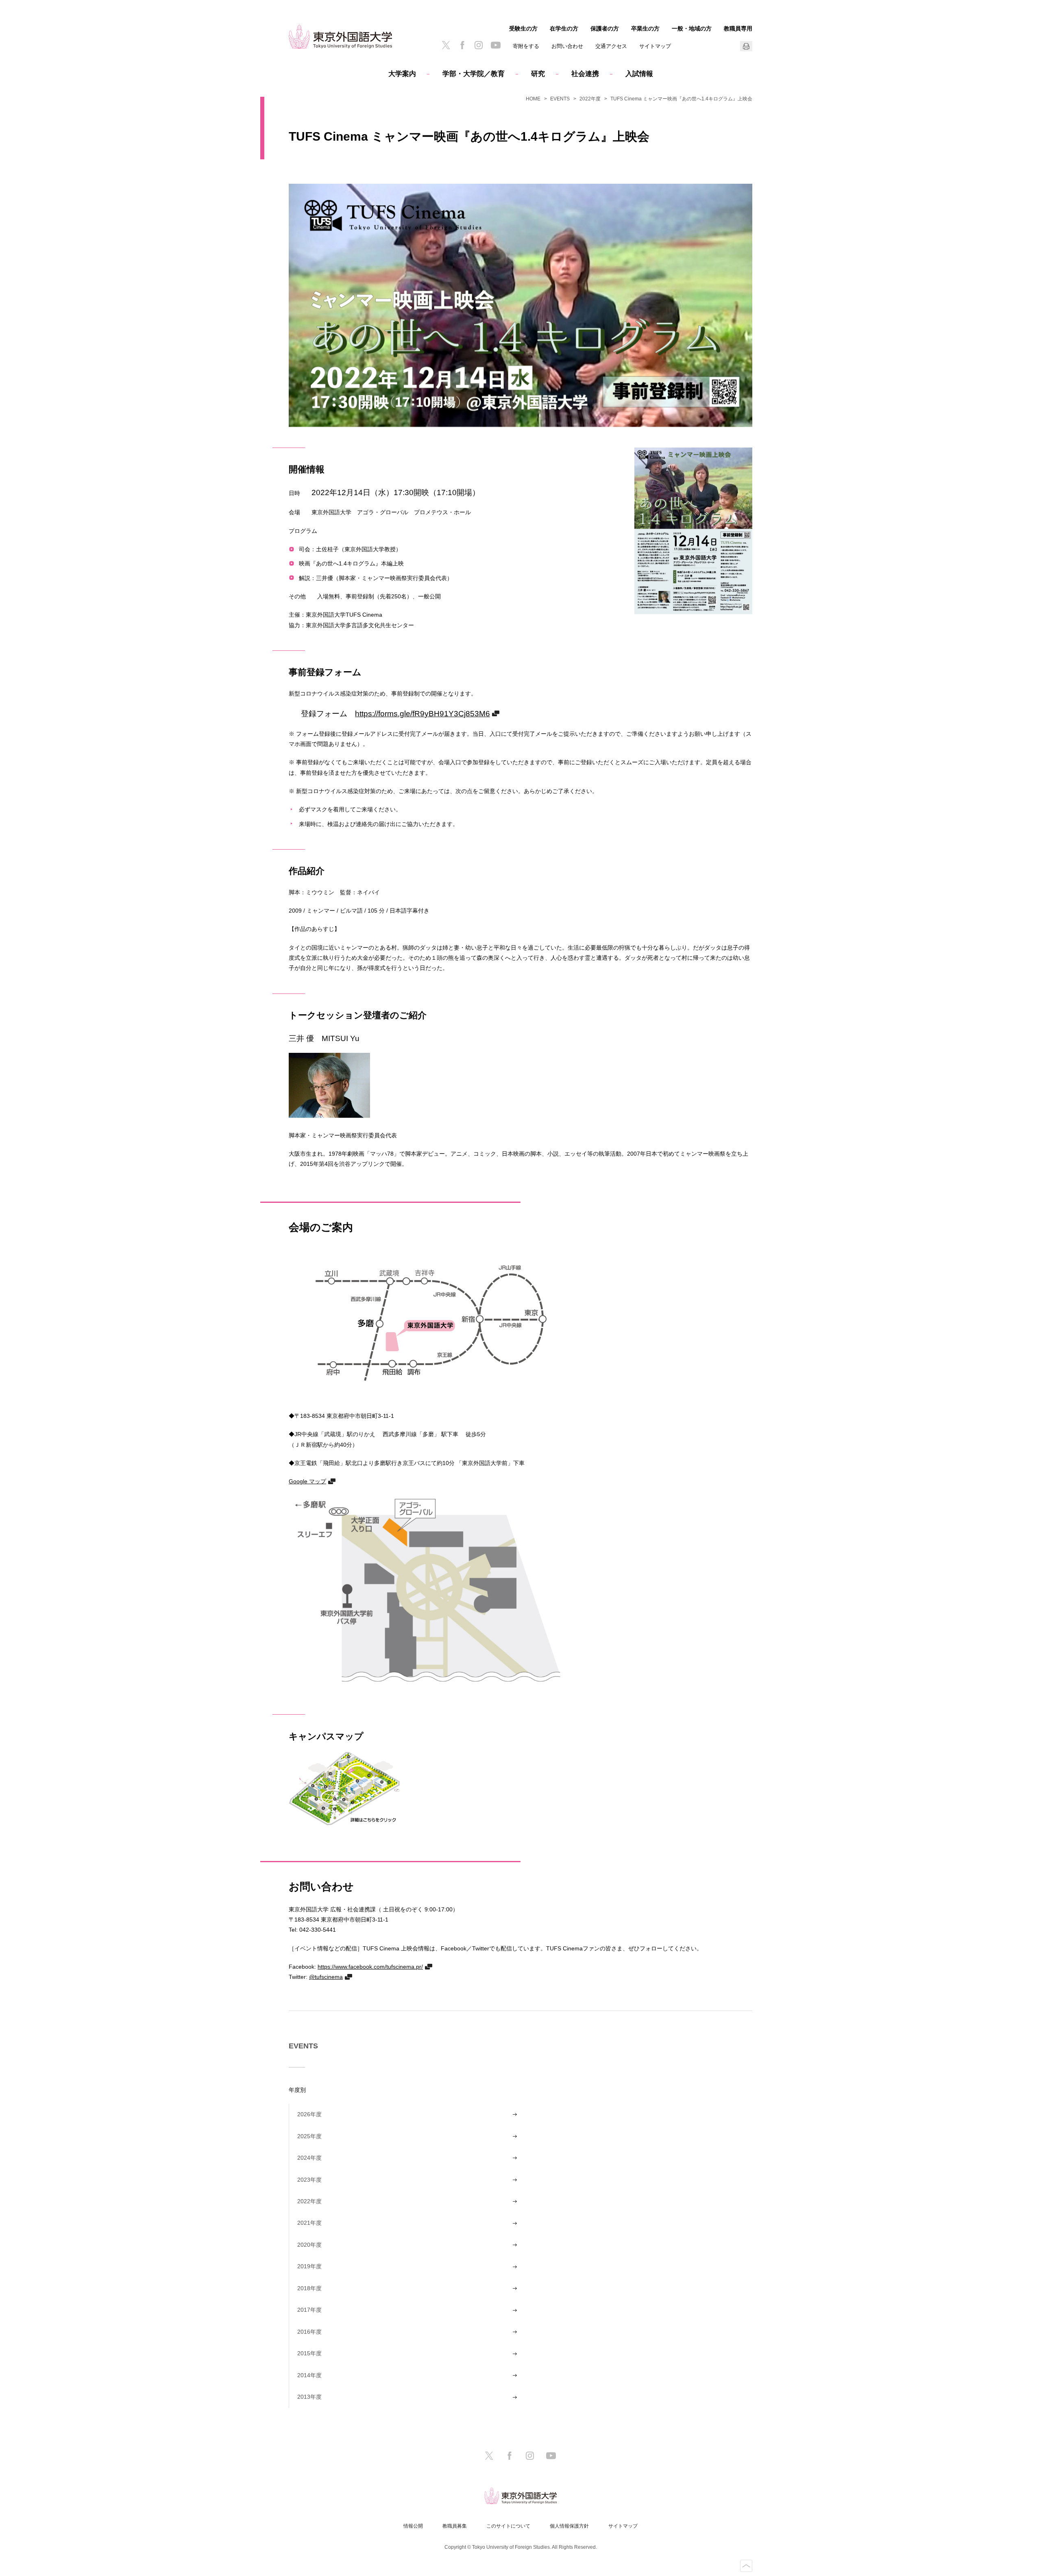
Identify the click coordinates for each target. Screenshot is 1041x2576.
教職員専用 (738, 28)
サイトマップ (655, 46)
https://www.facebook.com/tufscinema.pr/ (370, 1966)
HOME (533, 99)
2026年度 (309, 2114)
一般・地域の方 (692, 28)
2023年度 (309, 2180)
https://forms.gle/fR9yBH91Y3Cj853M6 (422, 713)
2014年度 (309, 2375)
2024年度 (309, 2158)
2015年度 (309, 2353)
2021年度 (309, 2223)
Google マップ (307, 1481)
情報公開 (413, 2526)
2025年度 (309, 2136)
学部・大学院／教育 (474, 74)
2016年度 (309, 2332)
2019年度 (309, 2266)
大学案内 (402, 74)
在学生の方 (564, 28)
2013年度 (309, 2397)
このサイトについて (508, 2526)
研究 (538, 74)
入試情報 (639, 74)
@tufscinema (326, 1977)
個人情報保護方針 (569, 2526)
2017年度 (309, 2310)
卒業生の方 (645, 28)
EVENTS (560, 99)
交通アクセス (611, 46)
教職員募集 (455, 2526)
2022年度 (590, 99)
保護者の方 (605, 28)
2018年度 (309, 2288)
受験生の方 (523, 28)
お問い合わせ (567, 46)
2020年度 (309, 2245)
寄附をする (526, 46)
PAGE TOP (746, 2566)
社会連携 (585, 74)
